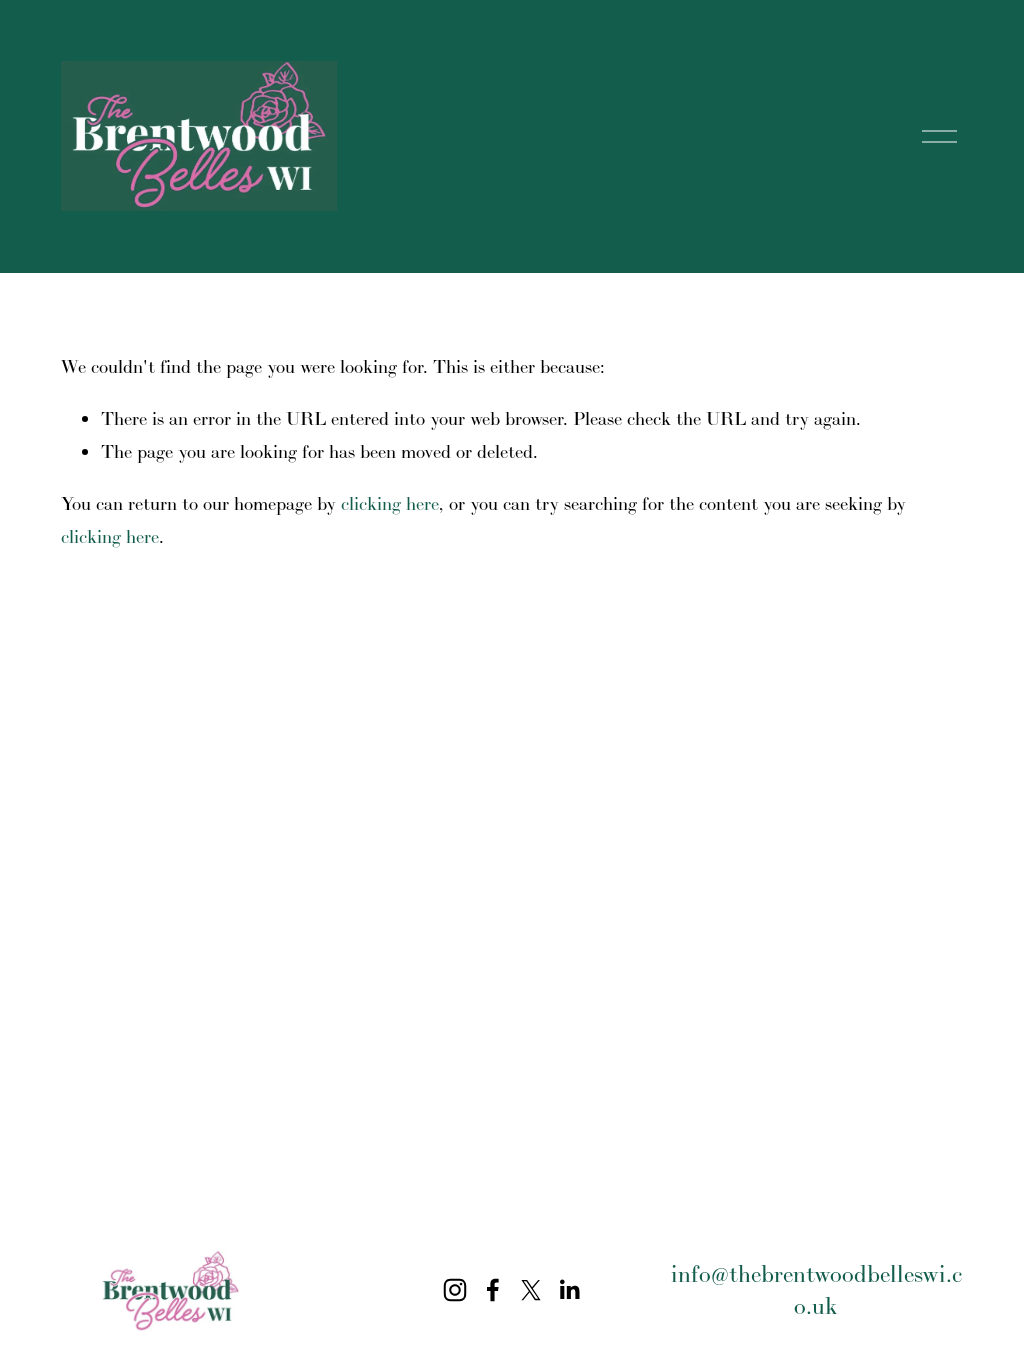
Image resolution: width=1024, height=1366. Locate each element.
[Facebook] (493, 1290)
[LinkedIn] (569, 1290)
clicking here (390, 503)
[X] (531, 1290)
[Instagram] (455, 1290)
